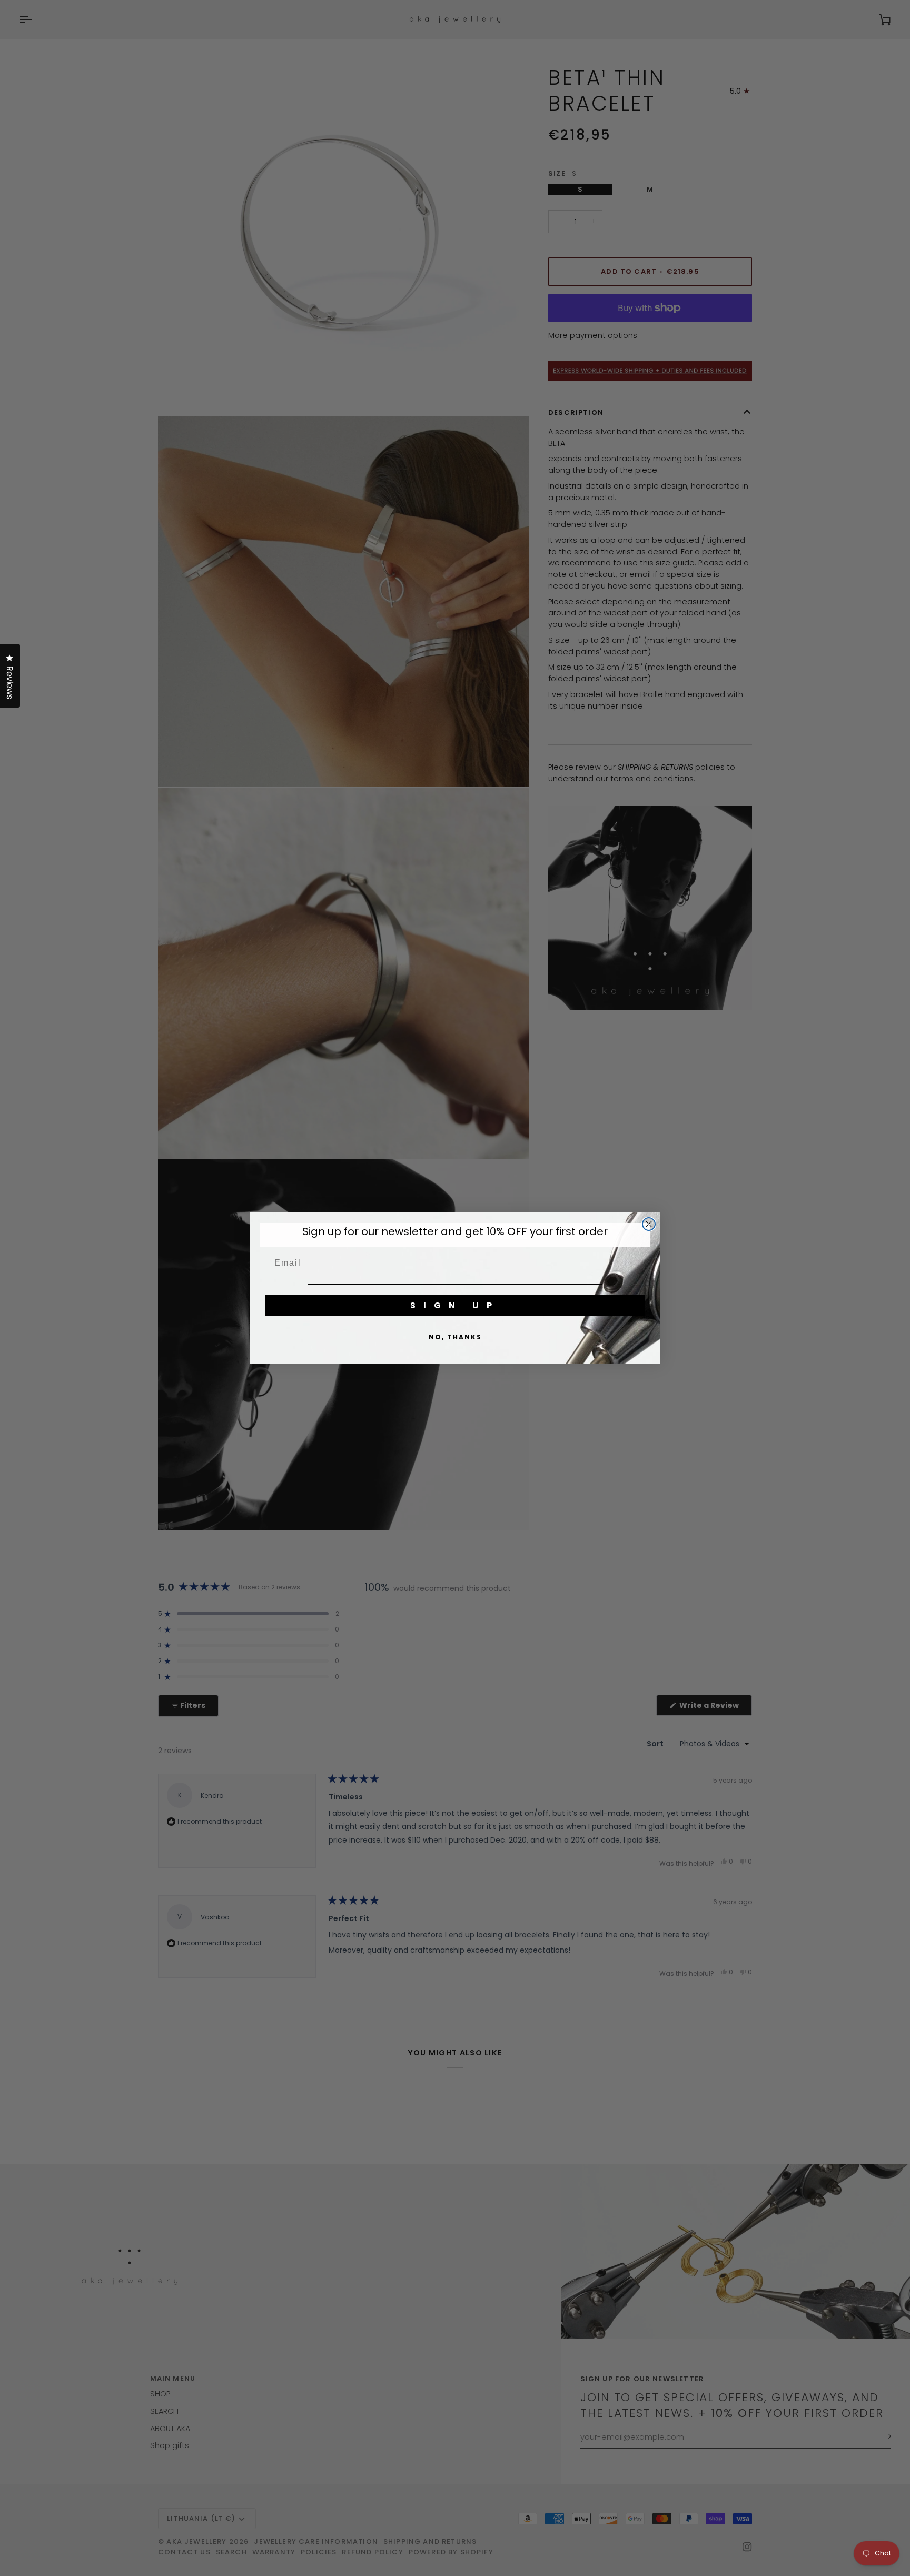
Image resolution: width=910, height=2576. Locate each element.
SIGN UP (455, 1305)
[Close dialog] (649, 1224)
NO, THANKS (455, 1337)
